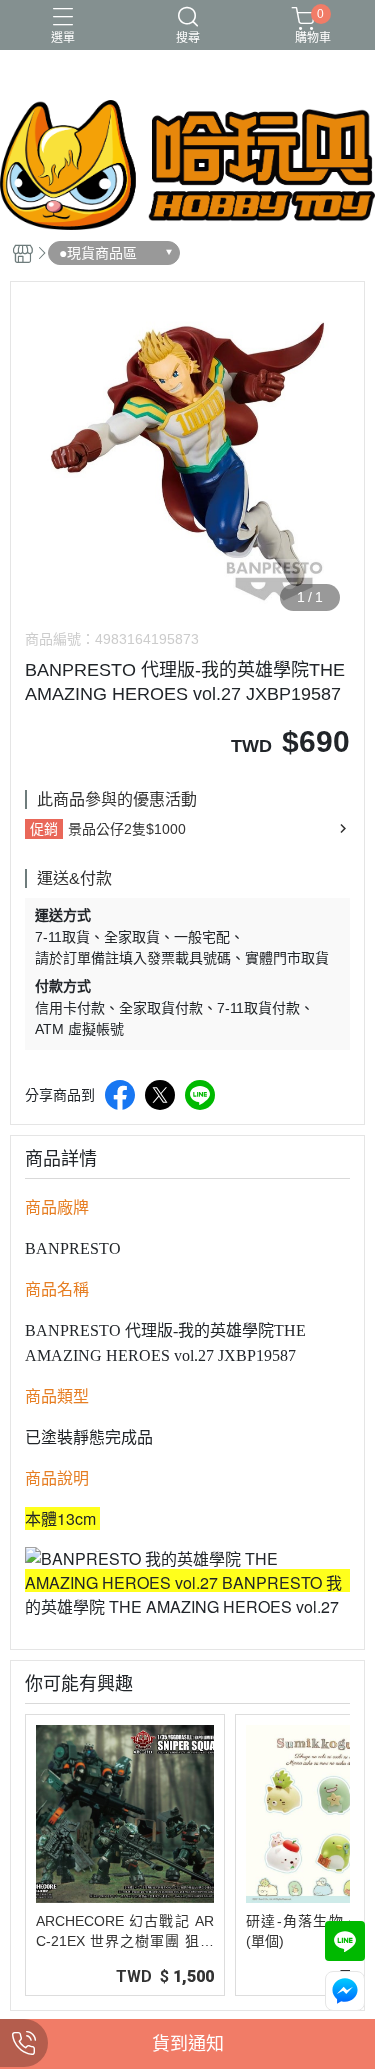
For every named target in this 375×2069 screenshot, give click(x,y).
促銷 (44, 829)
